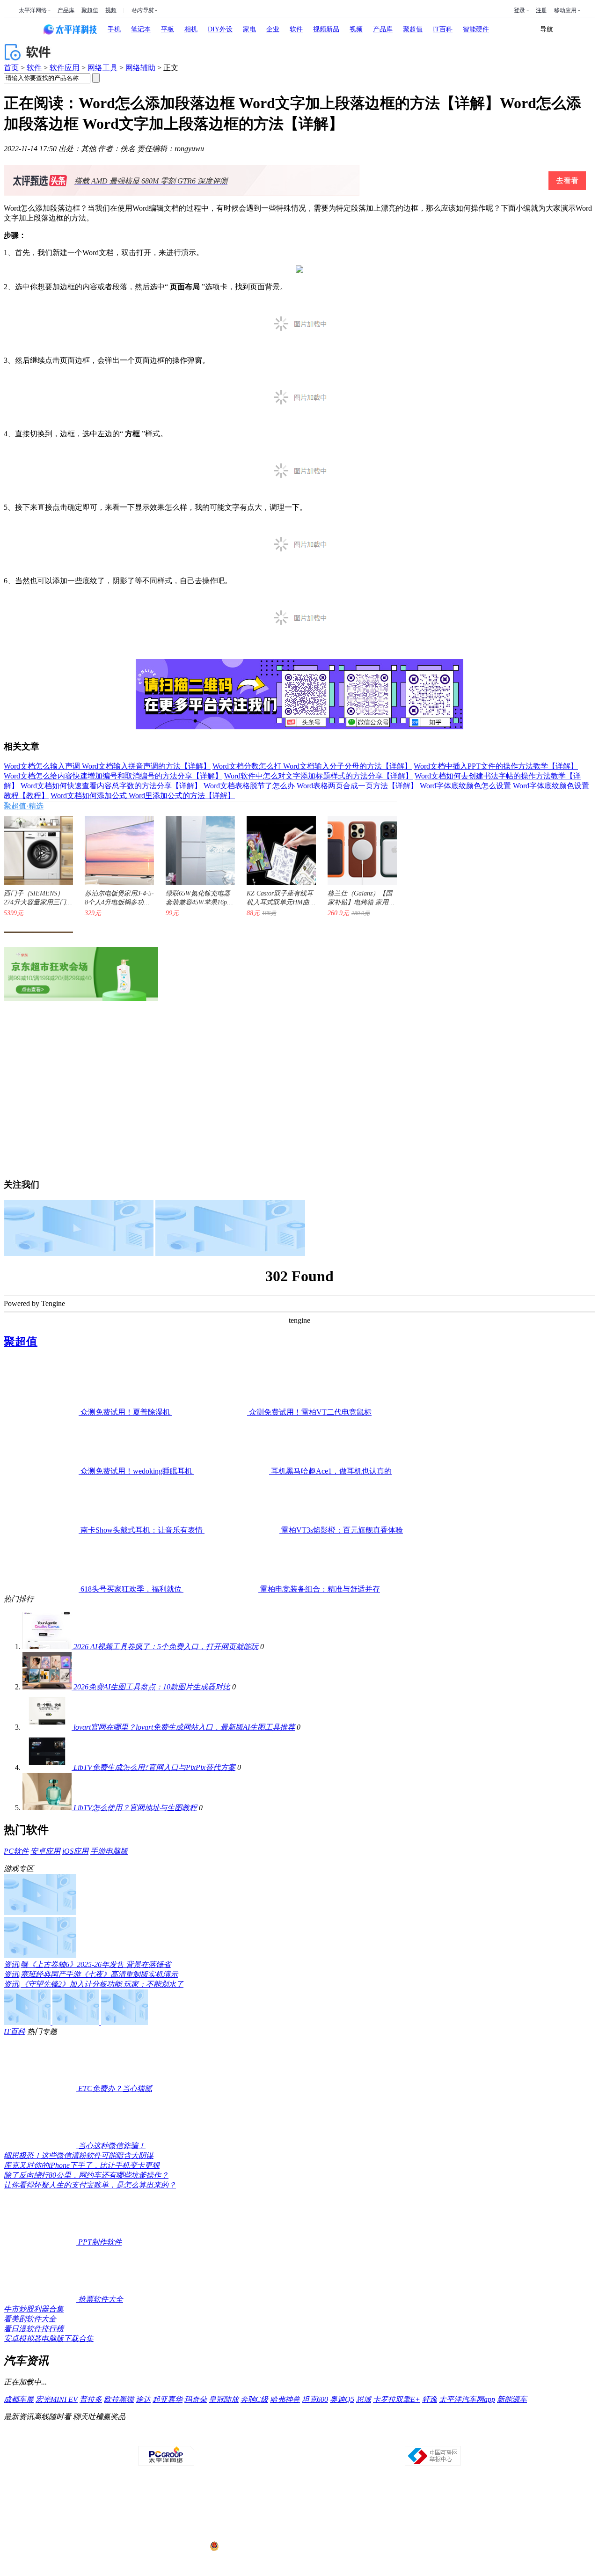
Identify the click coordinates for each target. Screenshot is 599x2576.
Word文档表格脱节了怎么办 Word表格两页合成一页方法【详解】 (311, 786)
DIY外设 (220, 29)
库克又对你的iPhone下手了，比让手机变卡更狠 (82, 2165)
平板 (168, 29)
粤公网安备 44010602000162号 (259, 2547)
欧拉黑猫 (119, 2399)
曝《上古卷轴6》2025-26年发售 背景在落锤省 (96, 1964)
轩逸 (430, 2399)
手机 (114, 29)
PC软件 (16, 1851)
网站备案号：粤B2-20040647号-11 (251, 2511)
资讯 (11, 1964)
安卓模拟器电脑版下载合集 (49, 2338)
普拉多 (91, 2399)
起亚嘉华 (168, 2399)
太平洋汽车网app (467, 2399)
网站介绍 (167, 2437)
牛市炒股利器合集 (34, 2309)
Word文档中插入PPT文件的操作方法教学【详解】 (496, 766)
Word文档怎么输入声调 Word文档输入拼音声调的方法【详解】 (107, 766)
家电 (249, 29)
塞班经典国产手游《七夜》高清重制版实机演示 (99, 1974)
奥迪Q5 (342, 2399)
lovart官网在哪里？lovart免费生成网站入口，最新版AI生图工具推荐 (184, 1727)
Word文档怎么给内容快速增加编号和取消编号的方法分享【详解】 (113, 776)
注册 (541, 10)
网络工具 (102, 68)
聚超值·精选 (24, 806)
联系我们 (327, 2437)
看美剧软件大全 (30, 2319)
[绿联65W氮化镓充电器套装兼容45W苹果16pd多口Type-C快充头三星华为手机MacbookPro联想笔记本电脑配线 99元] (196, 846)
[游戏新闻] (40, 1912)
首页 (11, 68)
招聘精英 (380, 2437)
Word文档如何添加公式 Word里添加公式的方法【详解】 (143, 796)
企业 (273, 29)
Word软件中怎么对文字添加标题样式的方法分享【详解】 (318, 776)
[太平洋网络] (166, 2464)
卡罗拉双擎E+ (397, 2399)
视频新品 (326, 29)
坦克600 (315, 2399)
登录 (519, 10)
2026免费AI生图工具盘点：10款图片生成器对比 (152, 1687)
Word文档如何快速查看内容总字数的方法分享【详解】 (111, 786)
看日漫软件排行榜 (34, 2329)
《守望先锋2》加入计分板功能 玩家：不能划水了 (102, 1984)
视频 (111, 10)
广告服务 (220, 2437)
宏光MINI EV (57, 2399)
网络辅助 (140, 68)
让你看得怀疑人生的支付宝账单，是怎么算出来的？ (90, 2185)
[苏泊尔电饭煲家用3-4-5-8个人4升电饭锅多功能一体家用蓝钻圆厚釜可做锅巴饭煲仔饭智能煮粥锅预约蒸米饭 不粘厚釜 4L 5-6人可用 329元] (115, 846)
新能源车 (512, 2399)
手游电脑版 (109, 1851)
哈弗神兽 (285, 2399)
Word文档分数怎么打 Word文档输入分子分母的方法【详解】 (312, 766)
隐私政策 (193, 2437)
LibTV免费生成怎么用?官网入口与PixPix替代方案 (154, 1767)
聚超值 (90, 10)
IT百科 (443, 29)
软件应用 (65, 68)
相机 (191, 29)
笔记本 (141, 29)
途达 (143, 2399)
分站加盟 (353, 2437)
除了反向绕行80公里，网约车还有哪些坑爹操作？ (86, 2175)
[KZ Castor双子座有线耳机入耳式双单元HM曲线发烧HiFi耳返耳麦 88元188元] (277, 846)
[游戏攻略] (40, 1956)
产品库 (66, 10)
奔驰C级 (254, 2399)
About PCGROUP (131, 2437)
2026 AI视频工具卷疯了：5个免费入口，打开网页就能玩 (166, 1647)
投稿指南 (273, 2437)
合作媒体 (247, 2437)
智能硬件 (476, 29)
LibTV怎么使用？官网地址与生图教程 (135, 1808)
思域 (364, 2399)
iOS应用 (75, 1851)
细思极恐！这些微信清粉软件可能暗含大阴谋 (79, 2155)
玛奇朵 (196, 2399)
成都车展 (19, 2399)
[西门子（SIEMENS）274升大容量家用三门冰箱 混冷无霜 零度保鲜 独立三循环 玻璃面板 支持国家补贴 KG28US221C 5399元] (34, 846)
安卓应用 (45, 1851)
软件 (296, 29)
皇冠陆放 (224, 2399)
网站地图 (407, 2437)
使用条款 (300, 2437)
